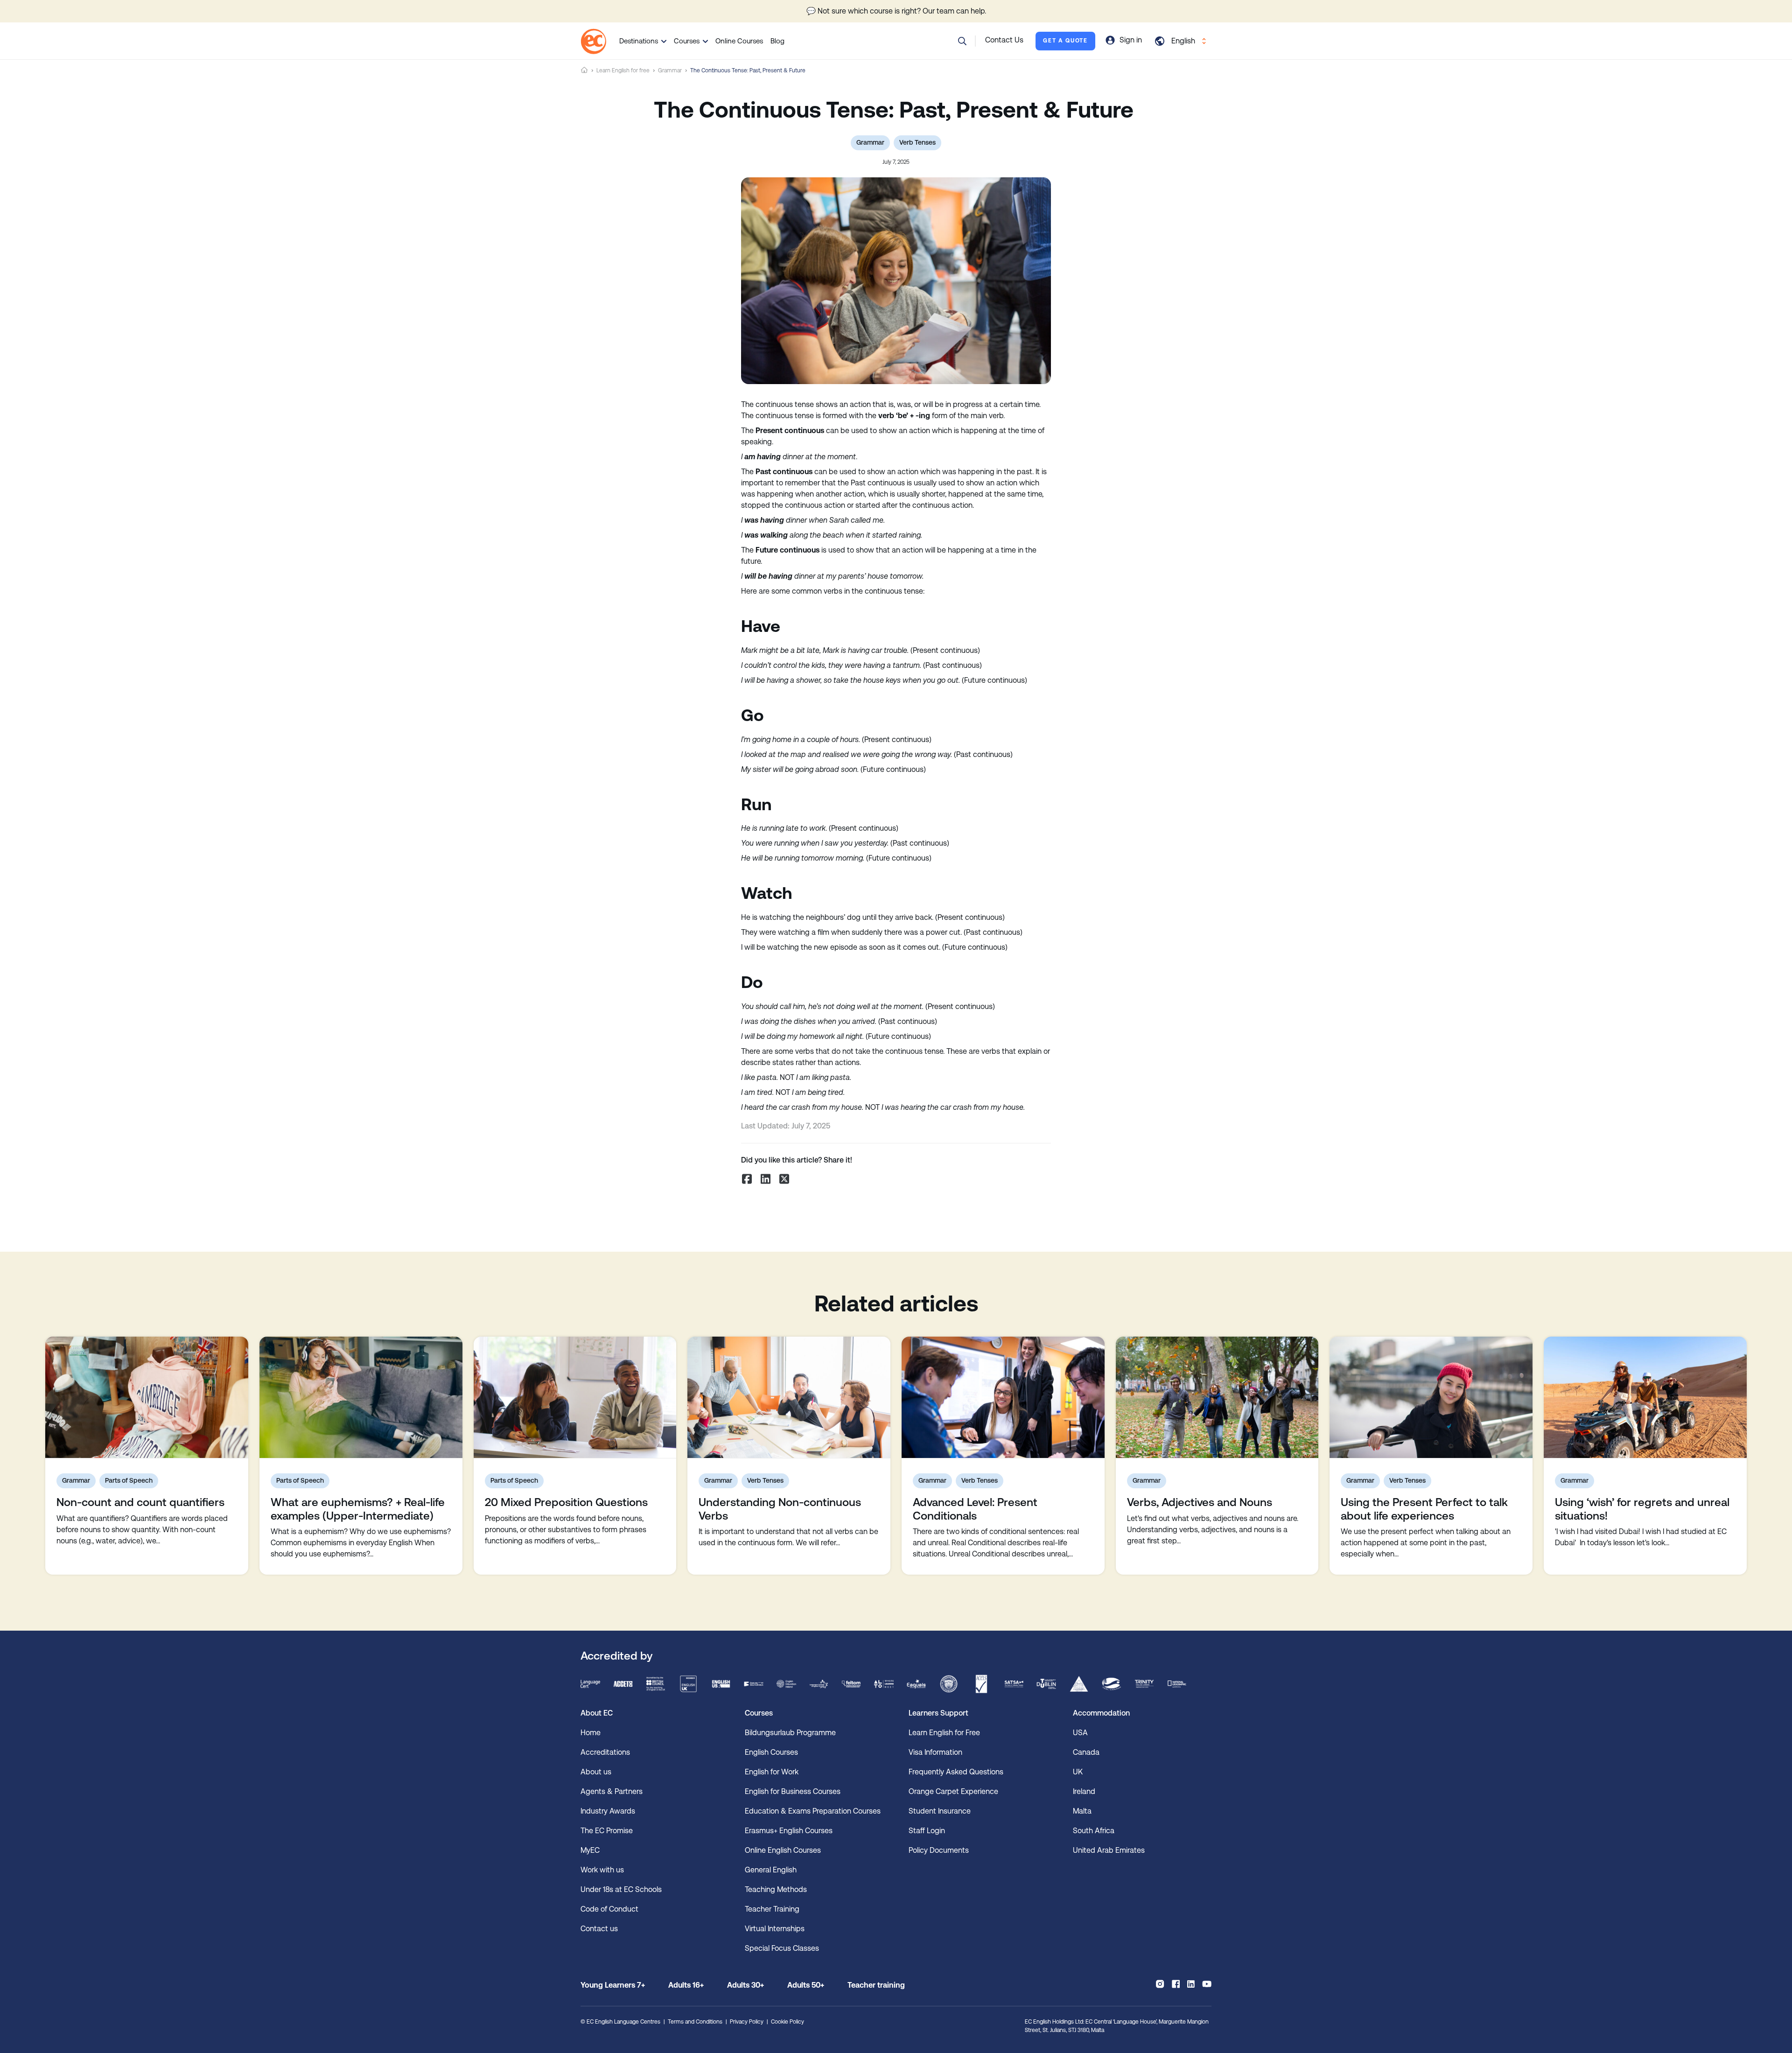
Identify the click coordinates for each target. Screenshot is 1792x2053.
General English (771, 1870)
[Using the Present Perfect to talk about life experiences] (1431, 1397)
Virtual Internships (775, 1929)
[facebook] (1176, 1984)
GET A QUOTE (1065, 41)
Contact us (599, 1929)
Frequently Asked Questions (956, 1772)
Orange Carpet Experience (953, 1791)
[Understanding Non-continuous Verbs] (789, 1397)
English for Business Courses (793, 1791)
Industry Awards (608, 1811)
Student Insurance (940, 1811)
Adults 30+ (745, 1985)
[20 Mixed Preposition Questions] (575, 1397)
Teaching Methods (776, 1889)
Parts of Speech (129, 1480)
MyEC (590, 1850)
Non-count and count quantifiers (140, 1502)
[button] (962, 41)
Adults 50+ (806, 1985)
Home (584, 70)
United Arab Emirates (1109, 1850)
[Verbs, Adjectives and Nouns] (1217, 1397)
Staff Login (927, 1831)
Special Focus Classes (782, 1948)
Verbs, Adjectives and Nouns (1200, 1502)
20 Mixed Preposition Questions (566, 1502)
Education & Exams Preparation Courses (813, 1811)
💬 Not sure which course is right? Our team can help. (896, 11)
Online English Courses (783, 1850)
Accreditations (605, 1752)
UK (1078, 1772)
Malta (1082, 1811)
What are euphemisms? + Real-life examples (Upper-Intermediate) (358, 1509)
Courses (687, 41)
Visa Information (935, 1752)
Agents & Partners (612, 1791)
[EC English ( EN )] (593, 41)
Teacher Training (772, 1909)
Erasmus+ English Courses (789, 1831)
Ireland (1084, 1791)
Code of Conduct (609, 1909)
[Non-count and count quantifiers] (147, 1397)
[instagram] (1160, 1984)
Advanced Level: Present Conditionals (975, 1509)
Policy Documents (939, 1850)
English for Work (772, 1772)
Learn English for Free (944, 1733)
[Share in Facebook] (747, 1179)
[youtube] (1207, 1984)
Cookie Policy (787, 2022)
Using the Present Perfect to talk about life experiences (1424, 1509)
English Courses (771, 1752)
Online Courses (739, 41)
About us (596, 1772)
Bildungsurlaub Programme (790, 1733)
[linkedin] (1191, 1984)
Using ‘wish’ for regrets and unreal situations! (1642, 1509)
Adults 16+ (686, 1985)
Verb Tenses (917, 142)
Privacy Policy (747, 2022)
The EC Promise (607, 1831)
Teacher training (876, 1985)
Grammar (670, 70)
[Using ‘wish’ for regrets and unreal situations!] (1645, 1397)
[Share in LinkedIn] (765, 1179)
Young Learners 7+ (613, 1985)
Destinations (639, 41)
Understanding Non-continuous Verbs (780, 1509)
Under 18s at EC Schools (621, 1889)
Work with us (602, 1870)
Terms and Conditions (695, 2022)
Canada (1086, 1752)
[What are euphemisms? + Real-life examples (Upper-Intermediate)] (361, 1397)
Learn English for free (623, 70)
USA (1080, 1733)
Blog (777, 41)
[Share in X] (784, 1179)
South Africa (1094, 1831)
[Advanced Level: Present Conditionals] (1003, 1397)
